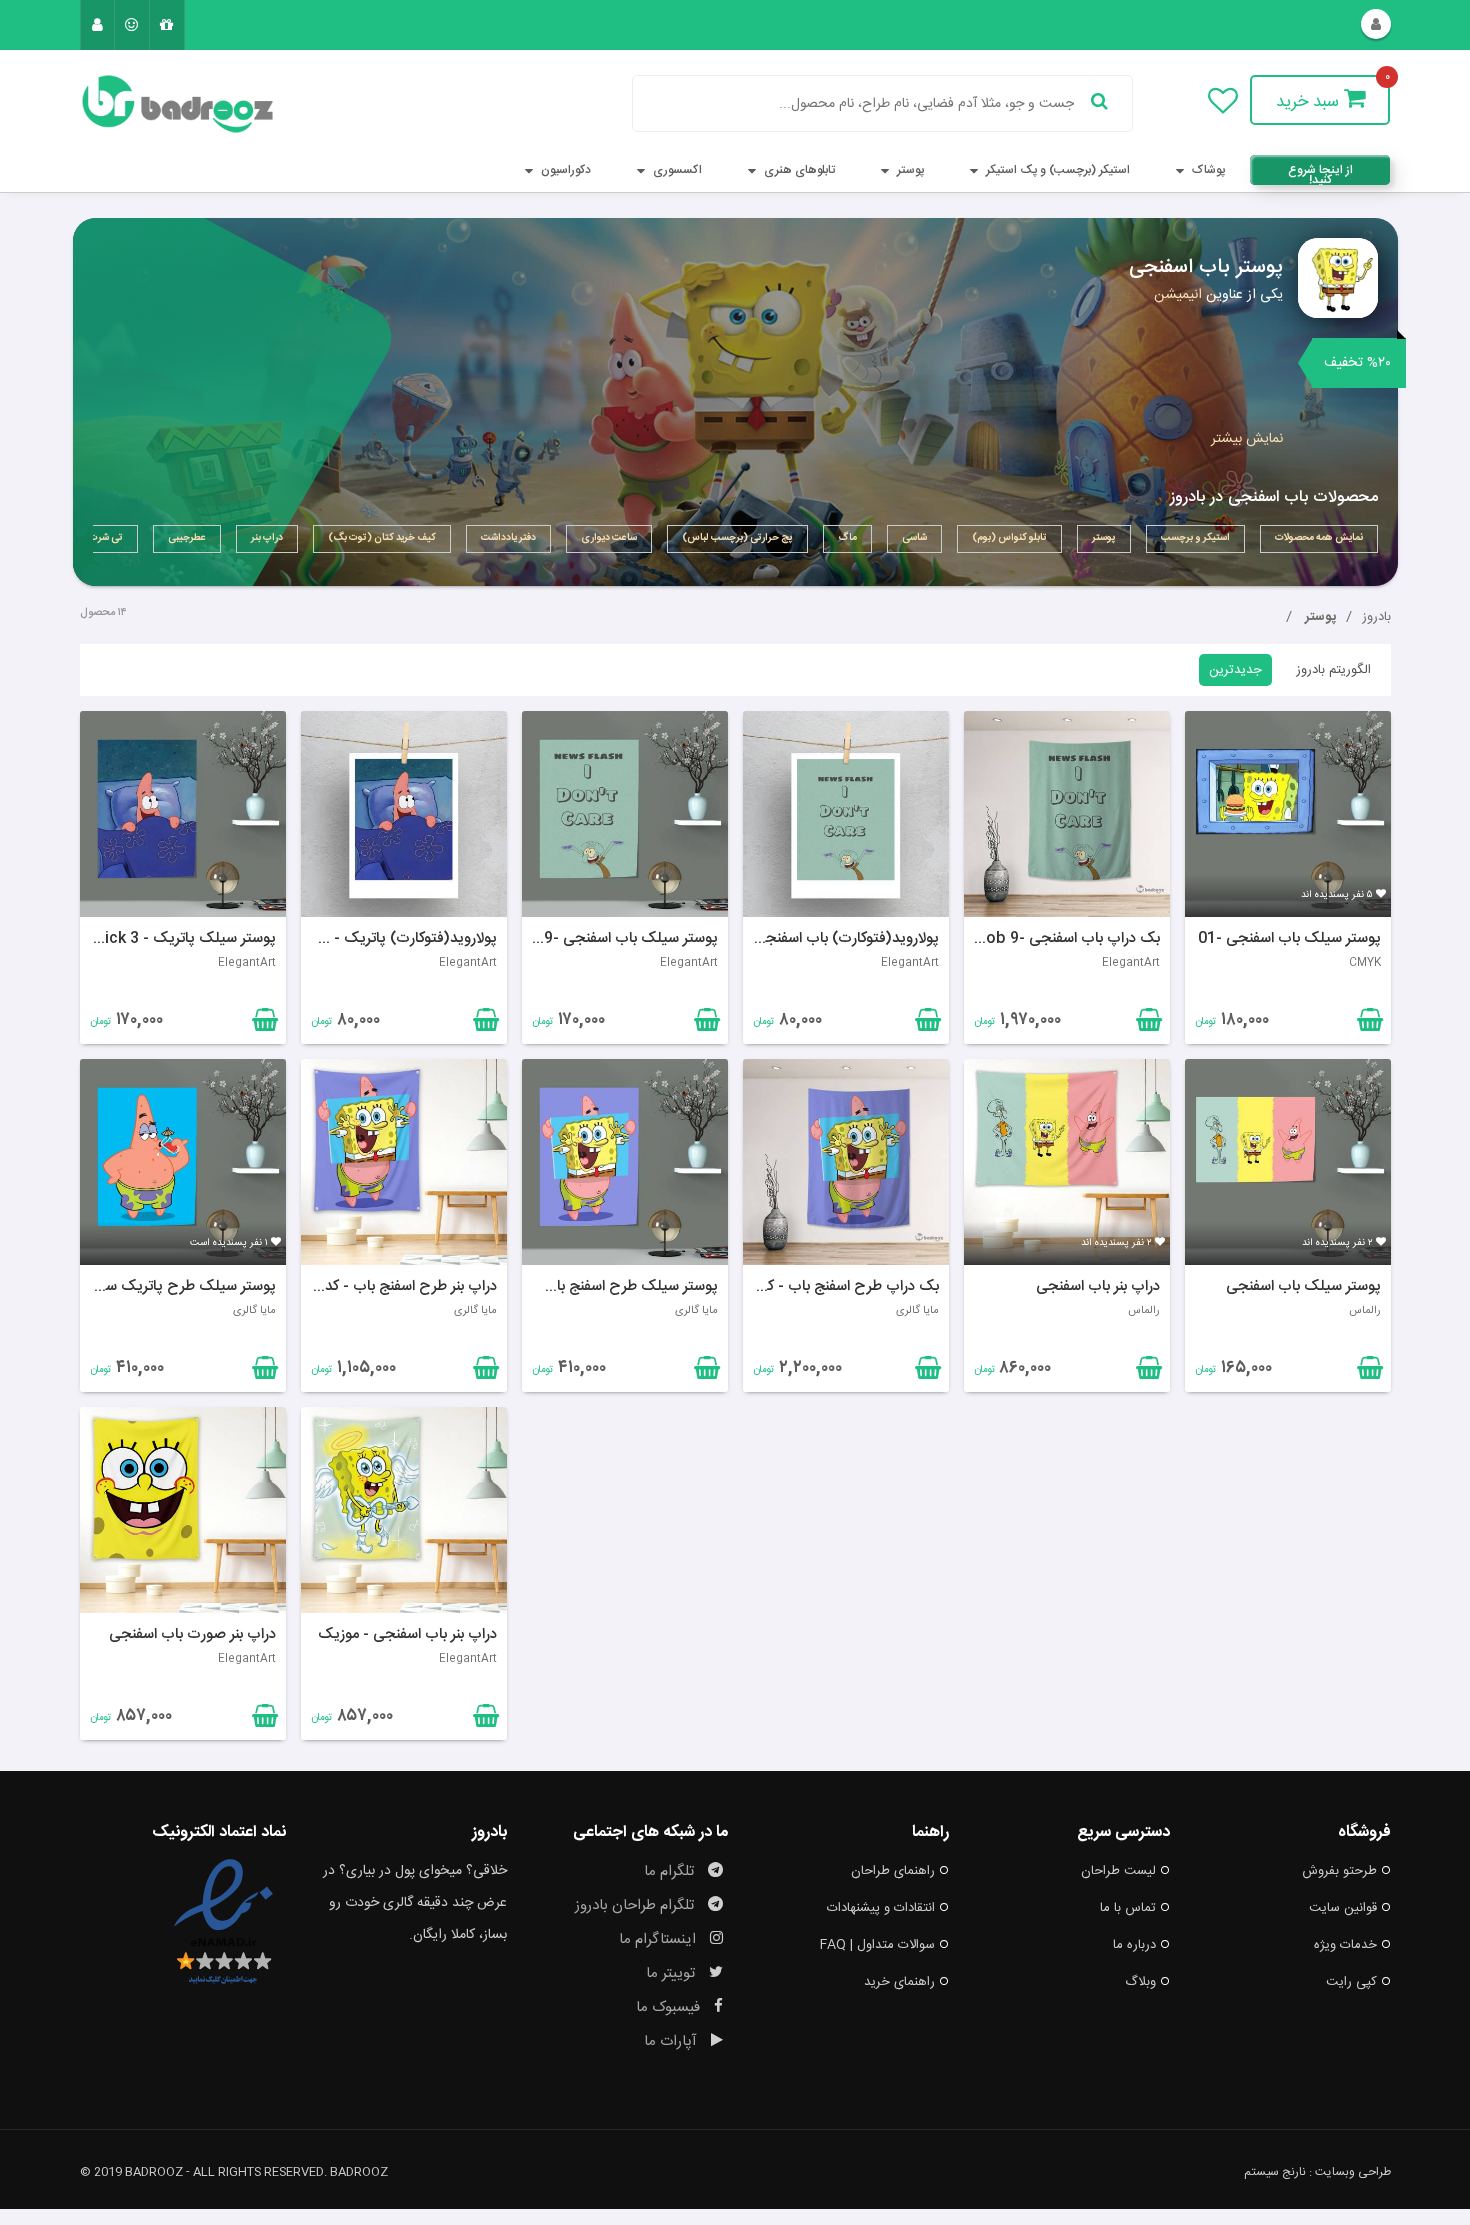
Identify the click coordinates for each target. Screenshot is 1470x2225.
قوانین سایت (1343, 1908)
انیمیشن (1178, 295)
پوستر (909, 170)
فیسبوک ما (670, 2007)
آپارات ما (672, 2041)
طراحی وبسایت (1353, 2172)
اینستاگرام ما (659, 1939)
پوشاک (1207, 170)
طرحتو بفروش (1339, 1871)
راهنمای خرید (899, 1982)
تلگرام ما (671, 1871)
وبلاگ (1140, 1982)
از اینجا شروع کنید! (1320, 172)
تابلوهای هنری (798, 170)
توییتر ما (672, 1973)
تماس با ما (1128, 1908)
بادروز (1376, 617)
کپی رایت (1351, 1982)
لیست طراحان (1118, 1871)
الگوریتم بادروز (1333, 670)
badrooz (359, 2172)
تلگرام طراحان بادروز (636, 1905)
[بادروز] (183, 104)
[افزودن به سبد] (262, 1024)
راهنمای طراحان (893, 1871)
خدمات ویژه (1345, 1945)
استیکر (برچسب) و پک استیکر (1056, 170)
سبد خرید (1310, 102)
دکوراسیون (564, 170)
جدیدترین (1235, 670)
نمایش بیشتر (1247, 439)
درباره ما (1134, 1945)
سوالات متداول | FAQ (877, 1945)
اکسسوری (676, 170)
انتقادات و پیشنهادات (881, 1908)
